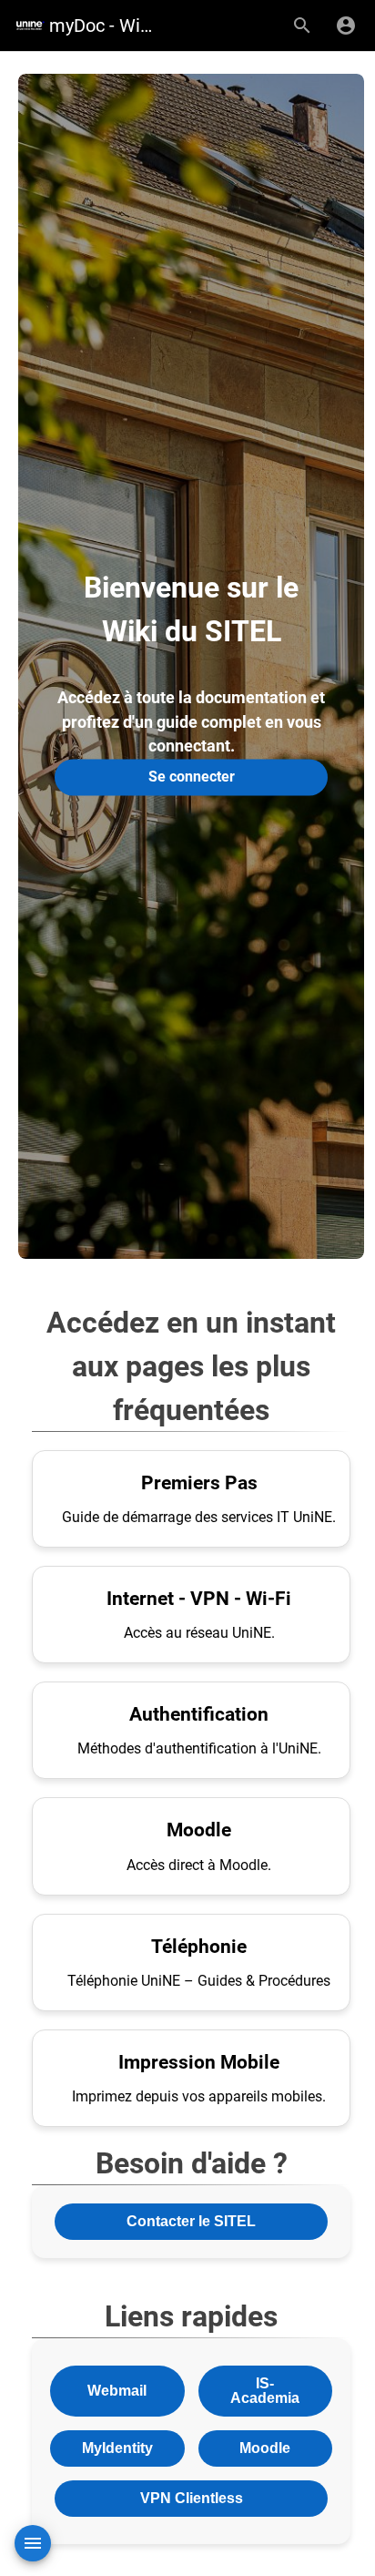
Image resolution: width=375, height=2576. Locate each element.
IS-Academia (265, 2391)
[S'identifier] (346, 26)
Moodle (265, 2448)
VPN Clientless (192, 2498)
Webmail (117, 2391)
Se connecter (192, 777)
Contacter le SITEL (191, 2221)
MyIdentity (117, 2448)
